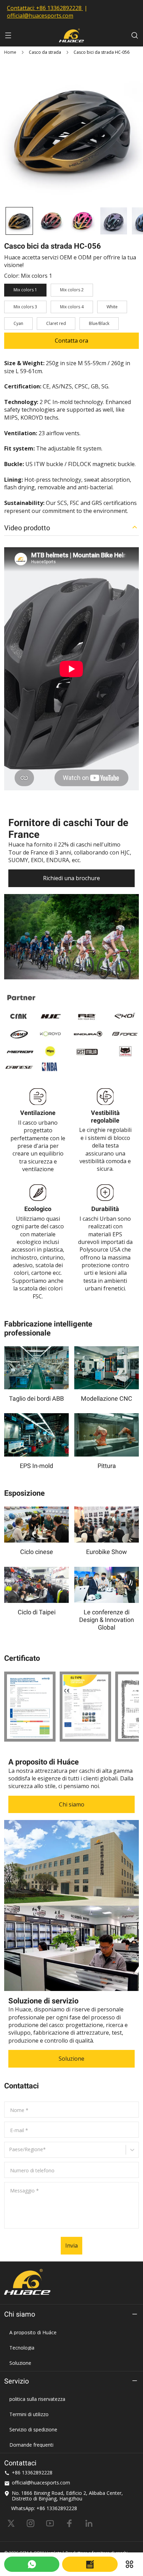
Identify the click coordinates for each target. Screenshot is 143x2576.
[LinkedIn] (89, 2523)
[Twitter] (11, 2523)
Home (10, 52)
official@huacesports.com (40, 16)
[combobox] (10, 2152)
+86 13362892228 (59, 8)
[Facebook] (69, 2523)
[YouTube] (50, 2523)
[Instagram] (31, 2523)
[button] (19, 221)
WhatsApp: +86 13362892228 (44, 2508)
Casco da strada (45, 52)
